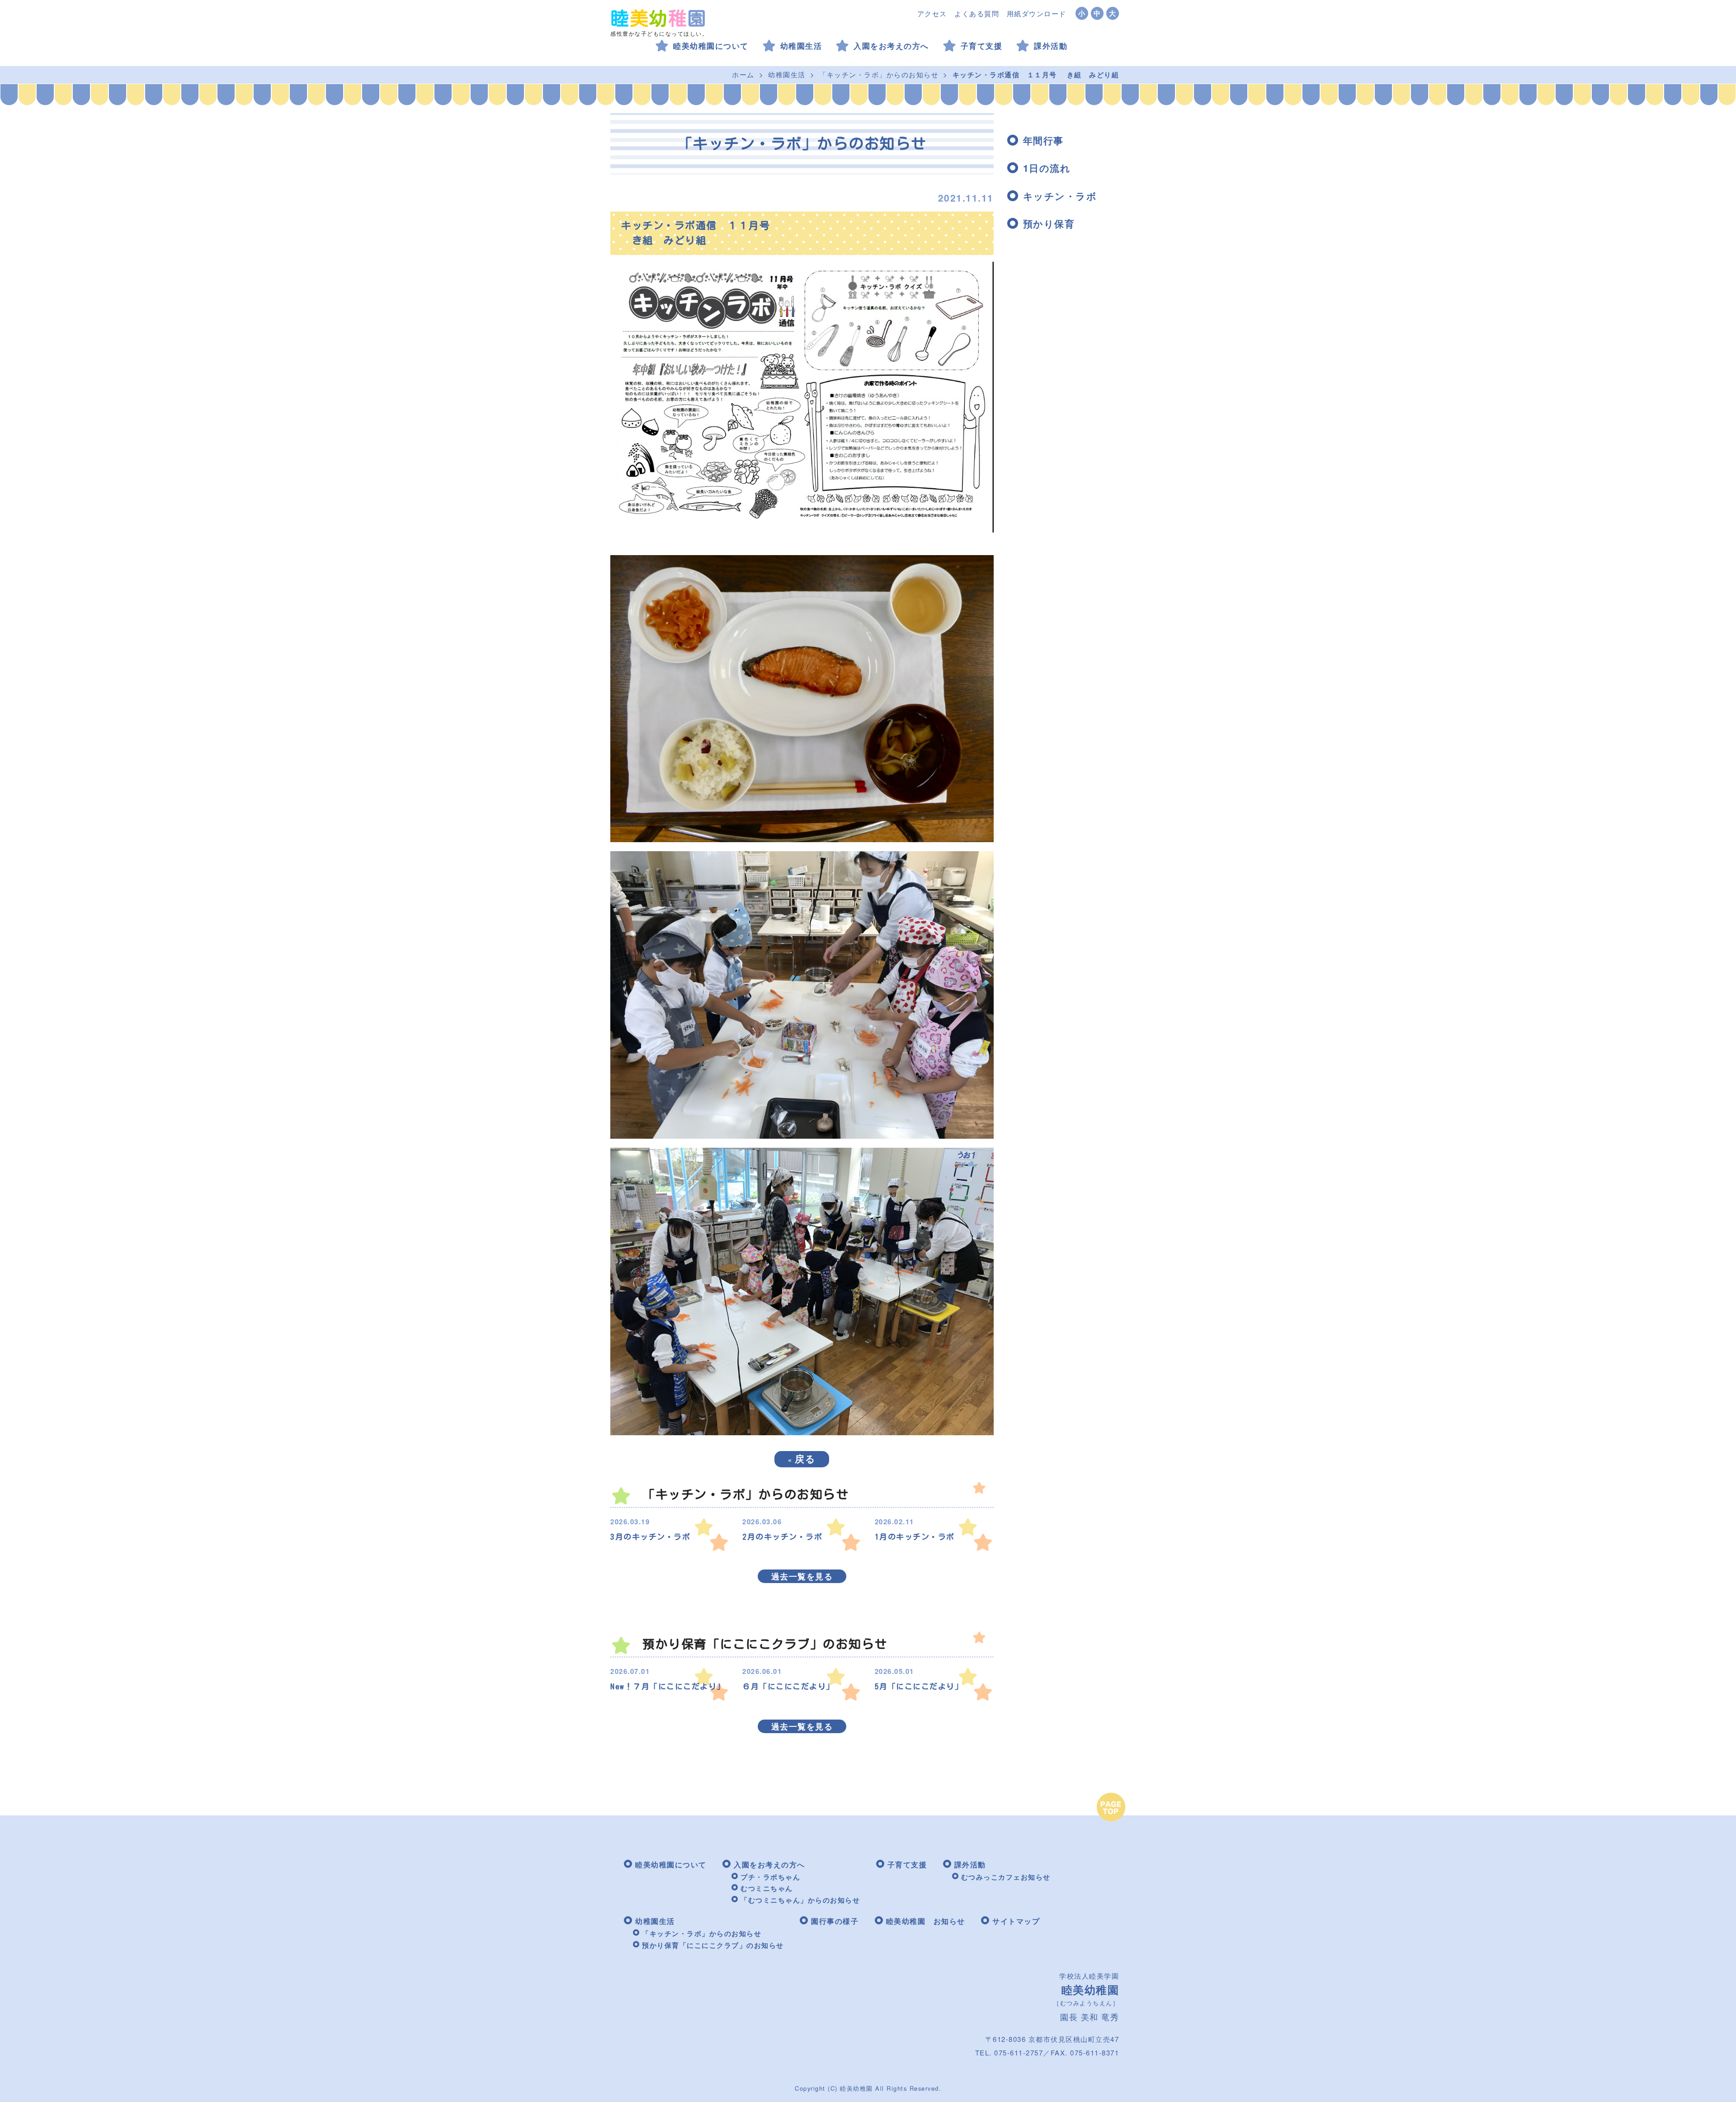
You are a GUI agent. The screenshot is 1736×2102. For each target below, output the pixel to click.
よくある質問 (977, 13)
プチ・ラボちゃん (770, 1877)
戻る (802, 1458)
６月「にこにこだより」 (788, 1686)
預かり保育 (1049, 223)
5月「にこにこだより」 (919, 1686)
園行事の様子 (835, 1921)
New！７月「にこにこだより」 (668, 1686)
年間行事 (1043, 140)
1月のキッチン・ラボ (915, 1537)
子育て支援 (982, 46)
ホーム (743, 74)
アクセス (932, 13)
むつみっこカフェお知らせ (1006, 1877)
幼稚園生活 (801, 46)
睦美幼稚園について (711, 46)
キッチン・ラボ (1060, 196)
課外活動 (1051, 46)
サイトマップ (1016, 1921)
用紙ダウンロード (1037, 13)
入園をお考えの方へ (891, 46)
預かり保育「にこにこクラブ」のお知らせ (713, 1945)
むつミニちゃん (767, 1888)
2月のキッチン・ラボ (782, 1537)
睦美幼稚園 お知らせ (926, 1921)
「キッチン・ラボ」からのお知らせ (879, 74)
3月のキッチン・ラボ (650, 1537)
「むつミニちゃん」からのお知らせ (800, 1900)
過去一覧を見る (802, 1576)
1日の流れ (1047, 168)
